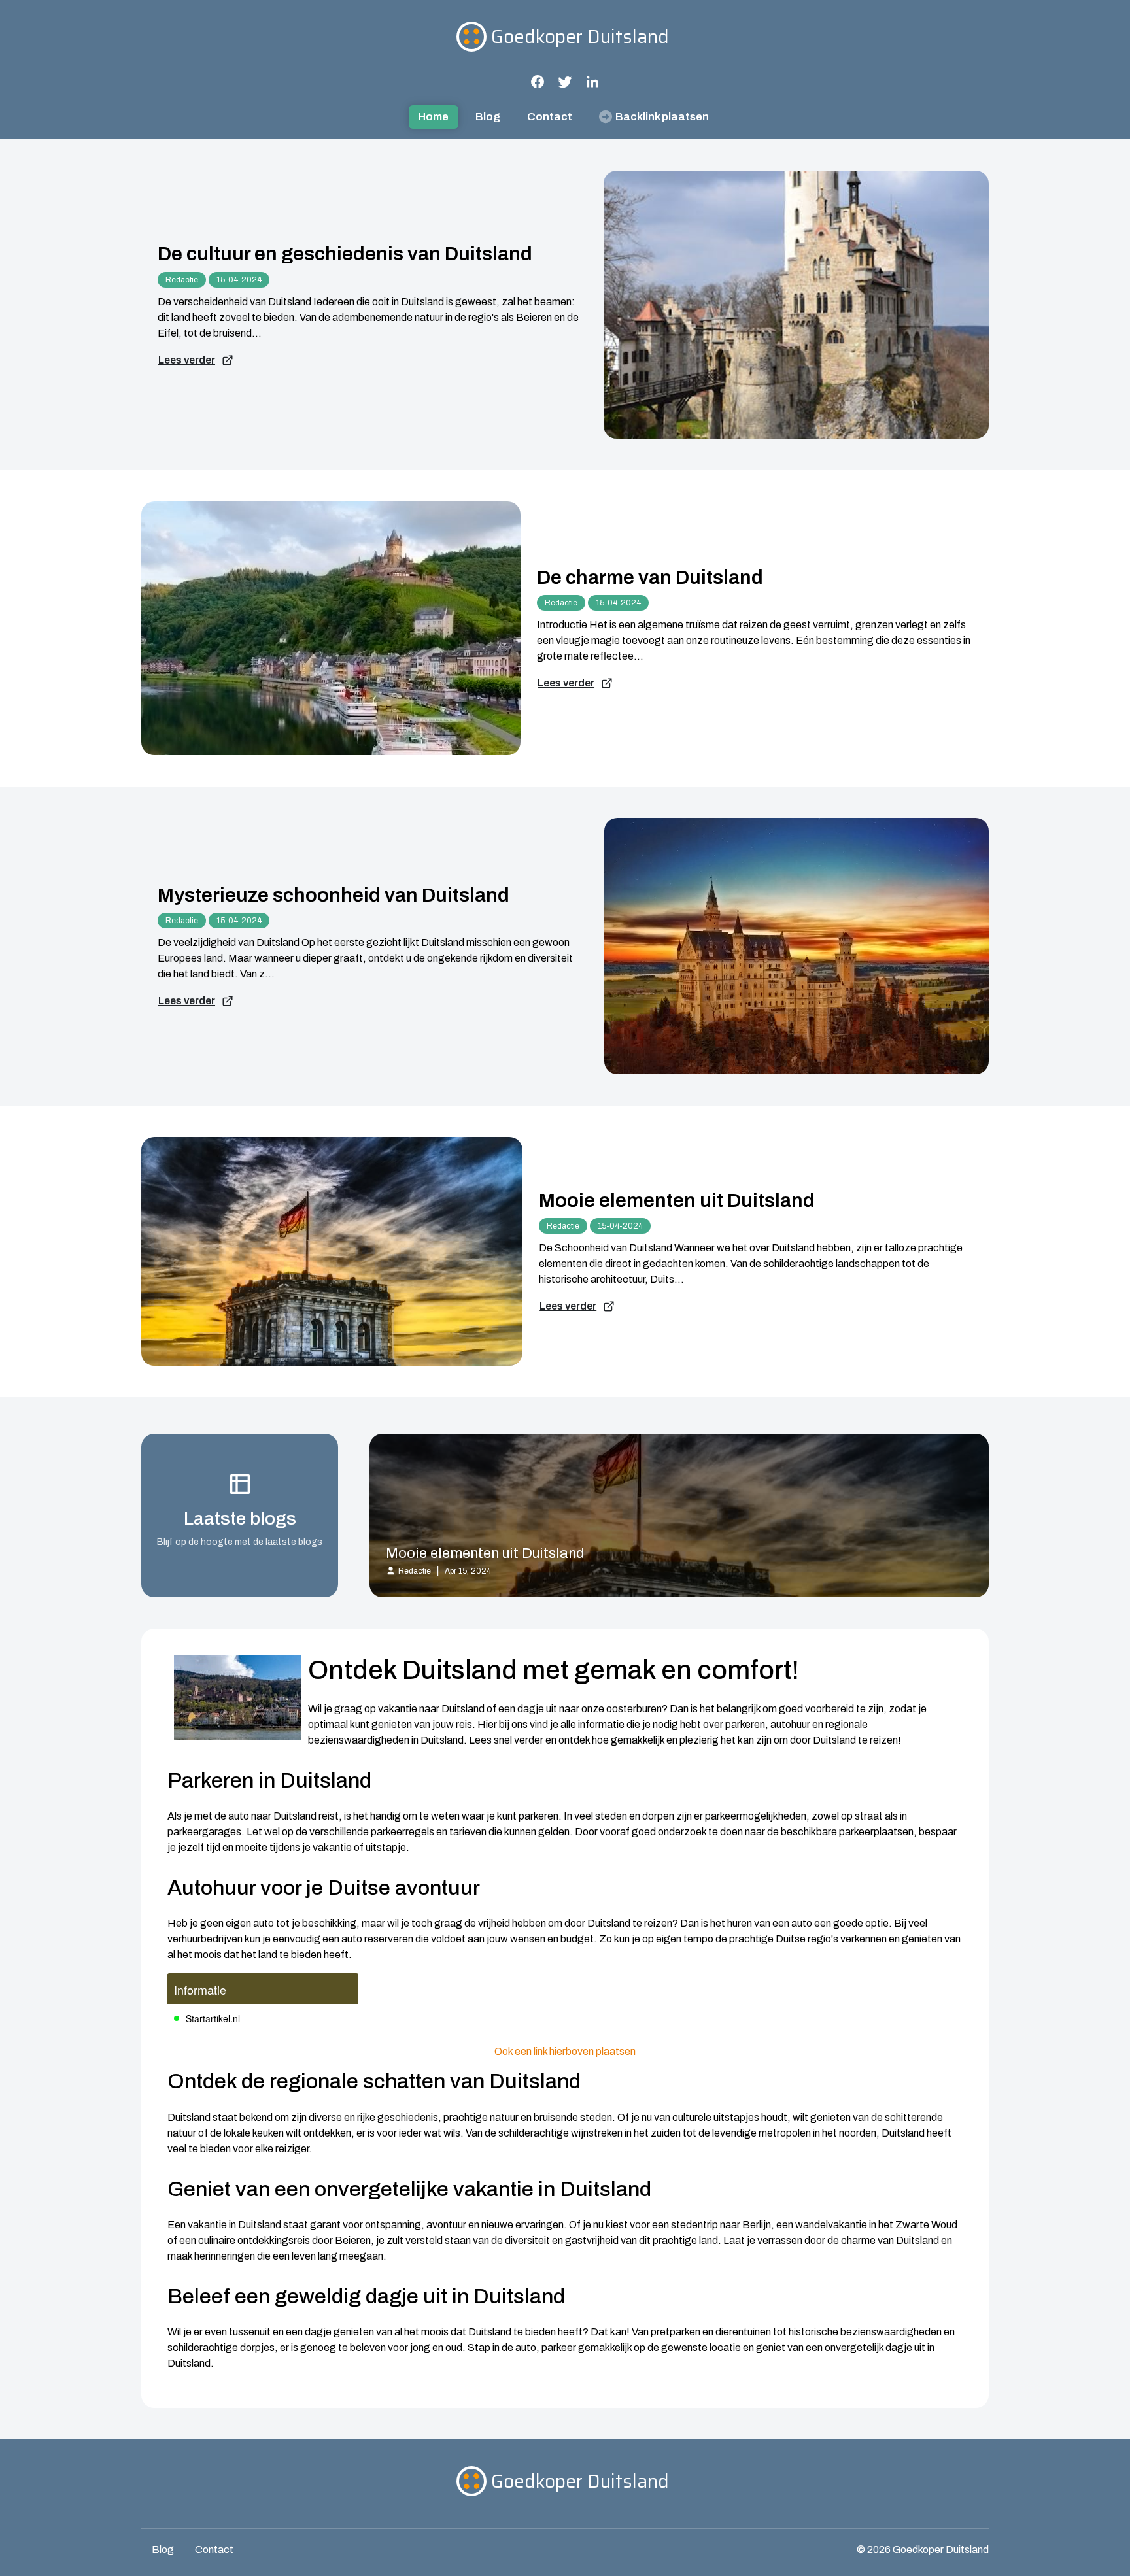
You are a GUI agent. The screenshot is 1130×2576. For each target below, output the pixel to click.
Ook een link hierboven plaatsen (565, 2051)
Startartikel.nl (213, 2018)
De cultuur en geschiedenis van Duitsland (345, 254)
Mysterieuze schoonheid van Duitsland (334, 895)
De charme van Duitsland (650, 577)
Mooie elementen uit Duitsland (677, 1200)
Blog (488, 117)
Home (433, 117)
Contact (550, 117)
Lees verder (187, 360)
